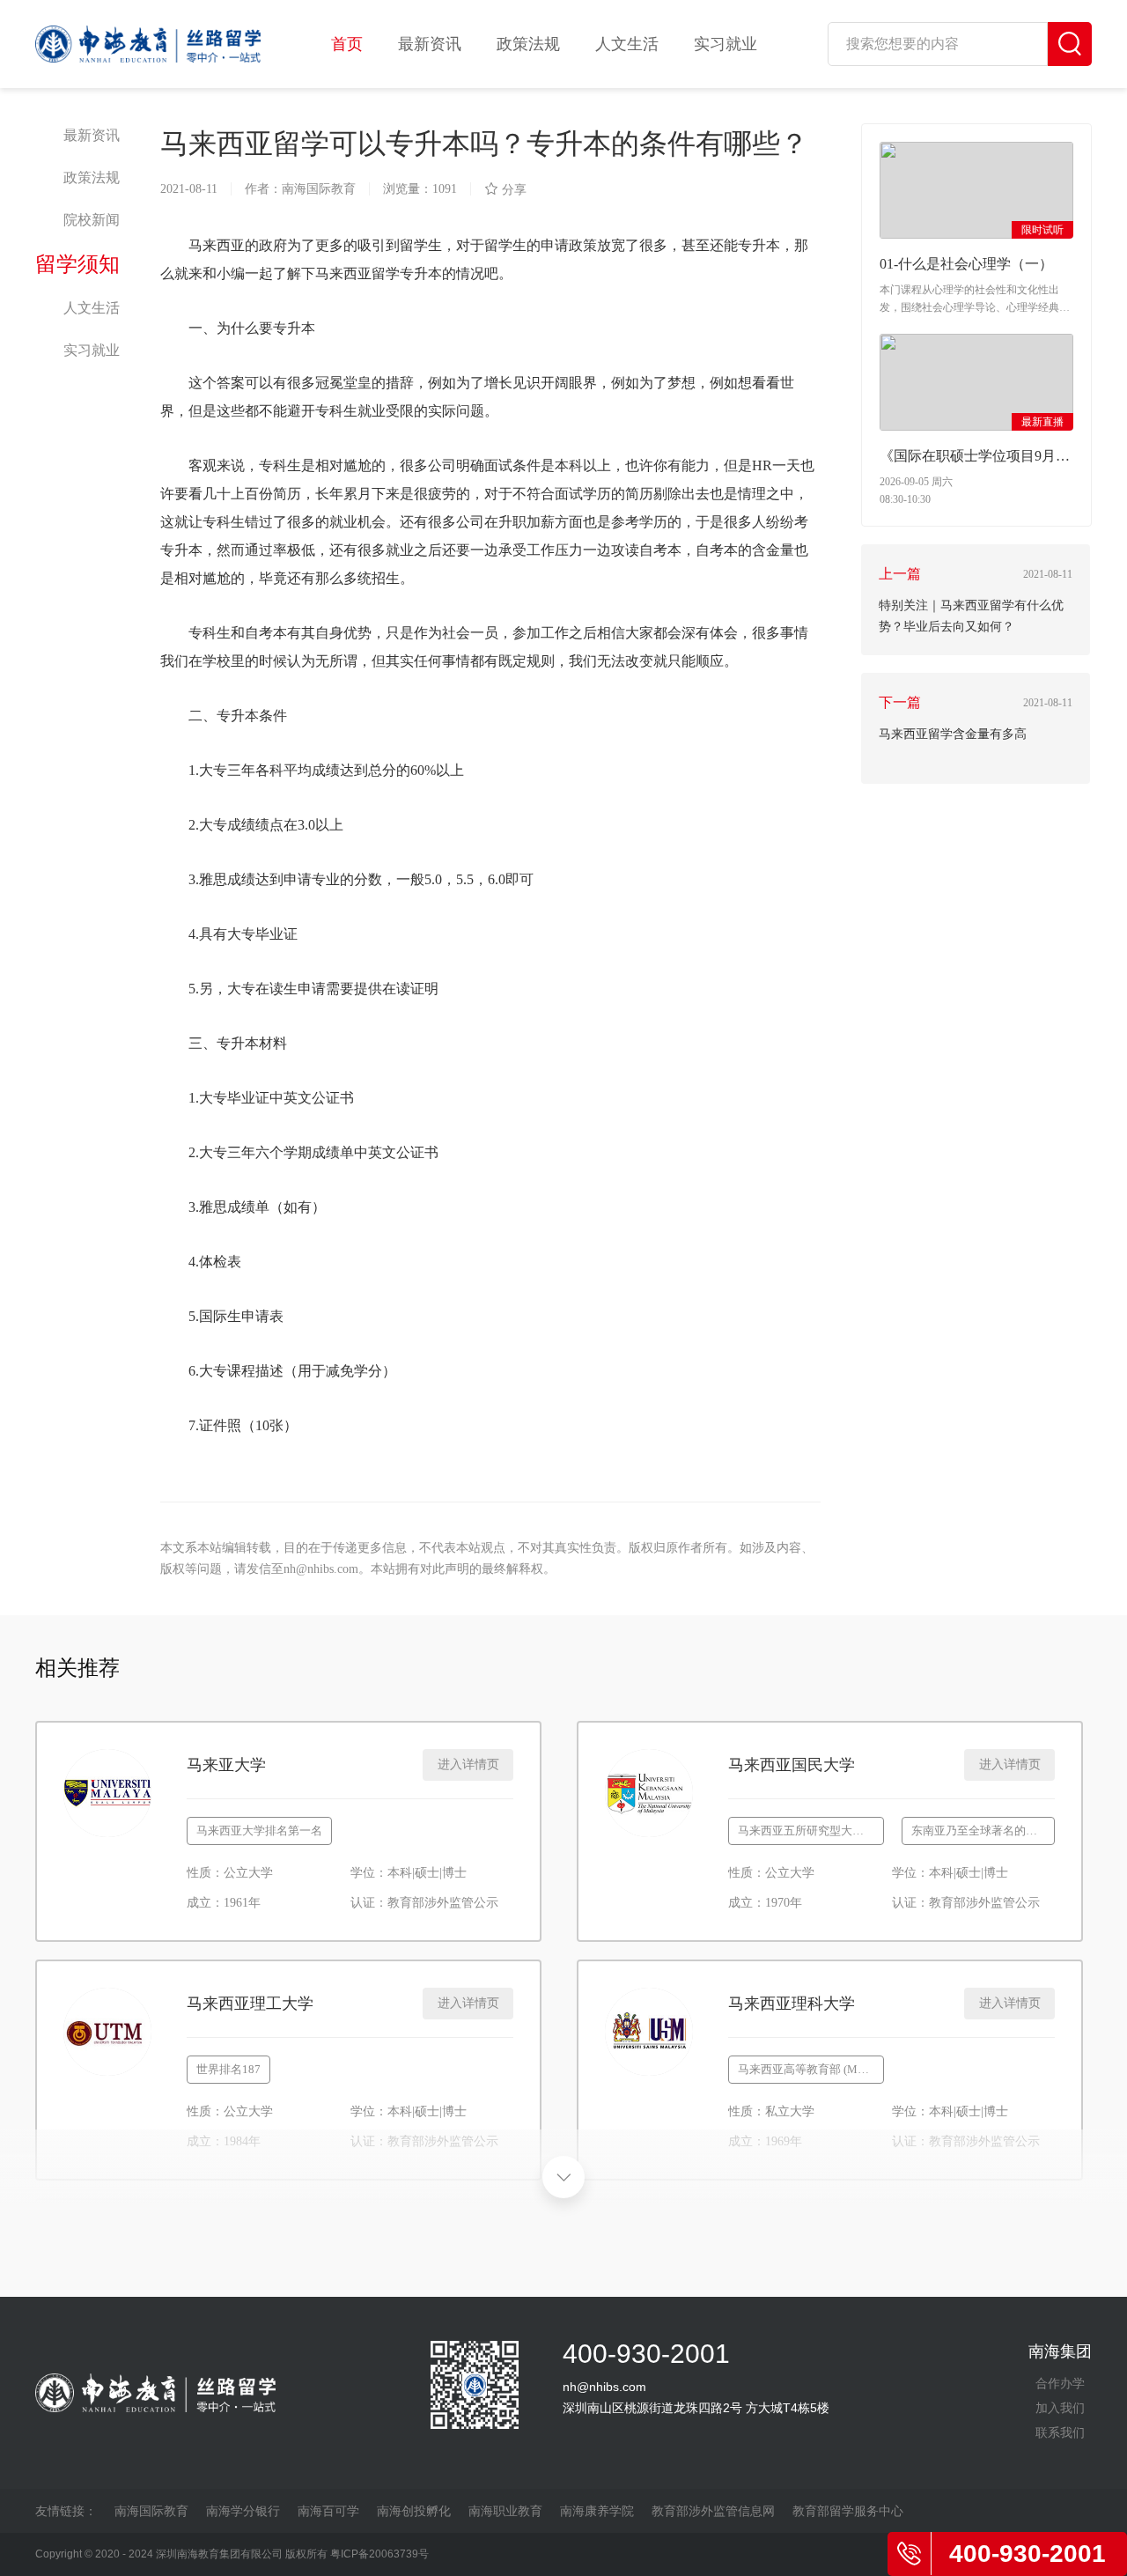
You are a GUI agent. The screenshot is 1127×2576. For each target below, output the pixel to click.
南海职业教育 (505, 2511)
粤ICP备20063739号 (379, 2554)
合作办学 (1060, 2383)
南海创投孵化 (414, 2511)
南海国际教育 (151, 2511)
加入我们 (1060, 2408)
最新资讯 (430, 44)
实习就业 (726, 44)
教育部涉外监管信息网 (713, 2511)
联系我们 (1060, 2432)
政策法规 (528, 44)
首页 (347, 44)
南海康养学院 (597, 2511)
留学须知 (77, 264)
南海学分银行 (243, 2511)
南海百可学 (328, 2511)
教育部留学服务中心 (848, 2511)
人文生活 (627, 44)
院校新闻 (92, 220)
